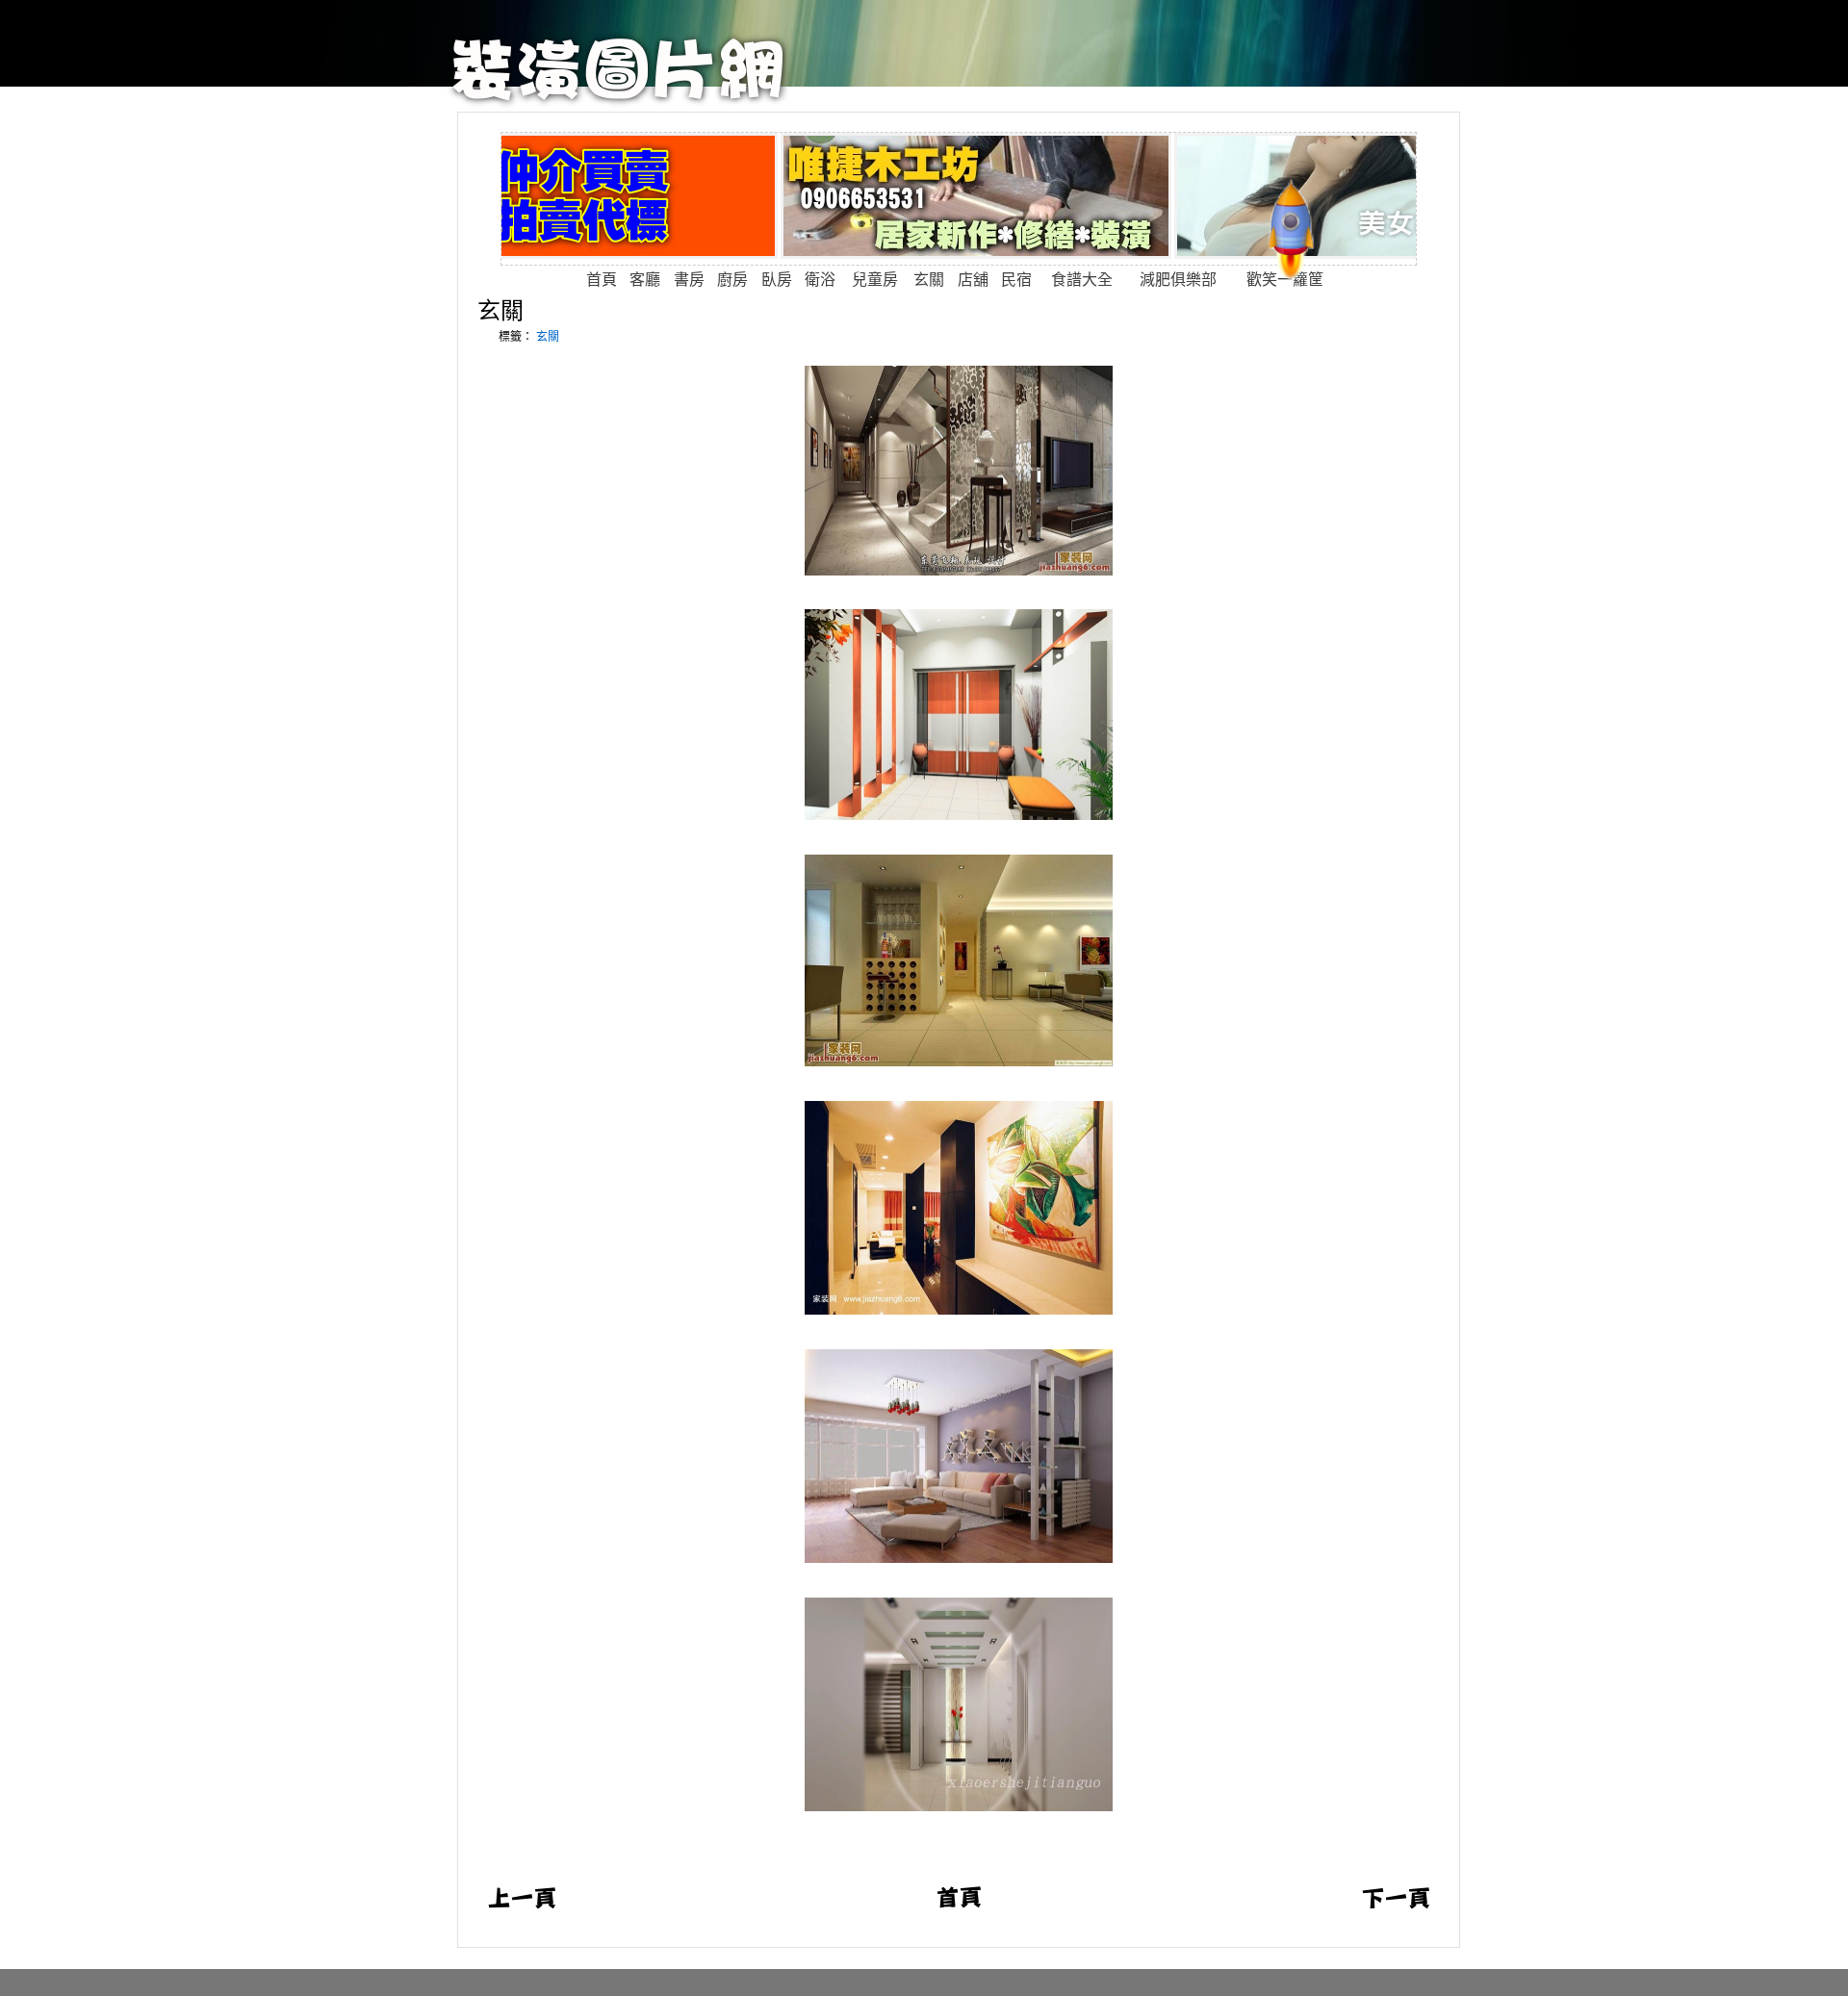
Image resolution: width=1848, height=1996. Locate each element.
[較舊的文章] (1396, 1905)
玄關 (500, 310)
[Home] (618, 102)
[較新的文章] (522, 1905)
